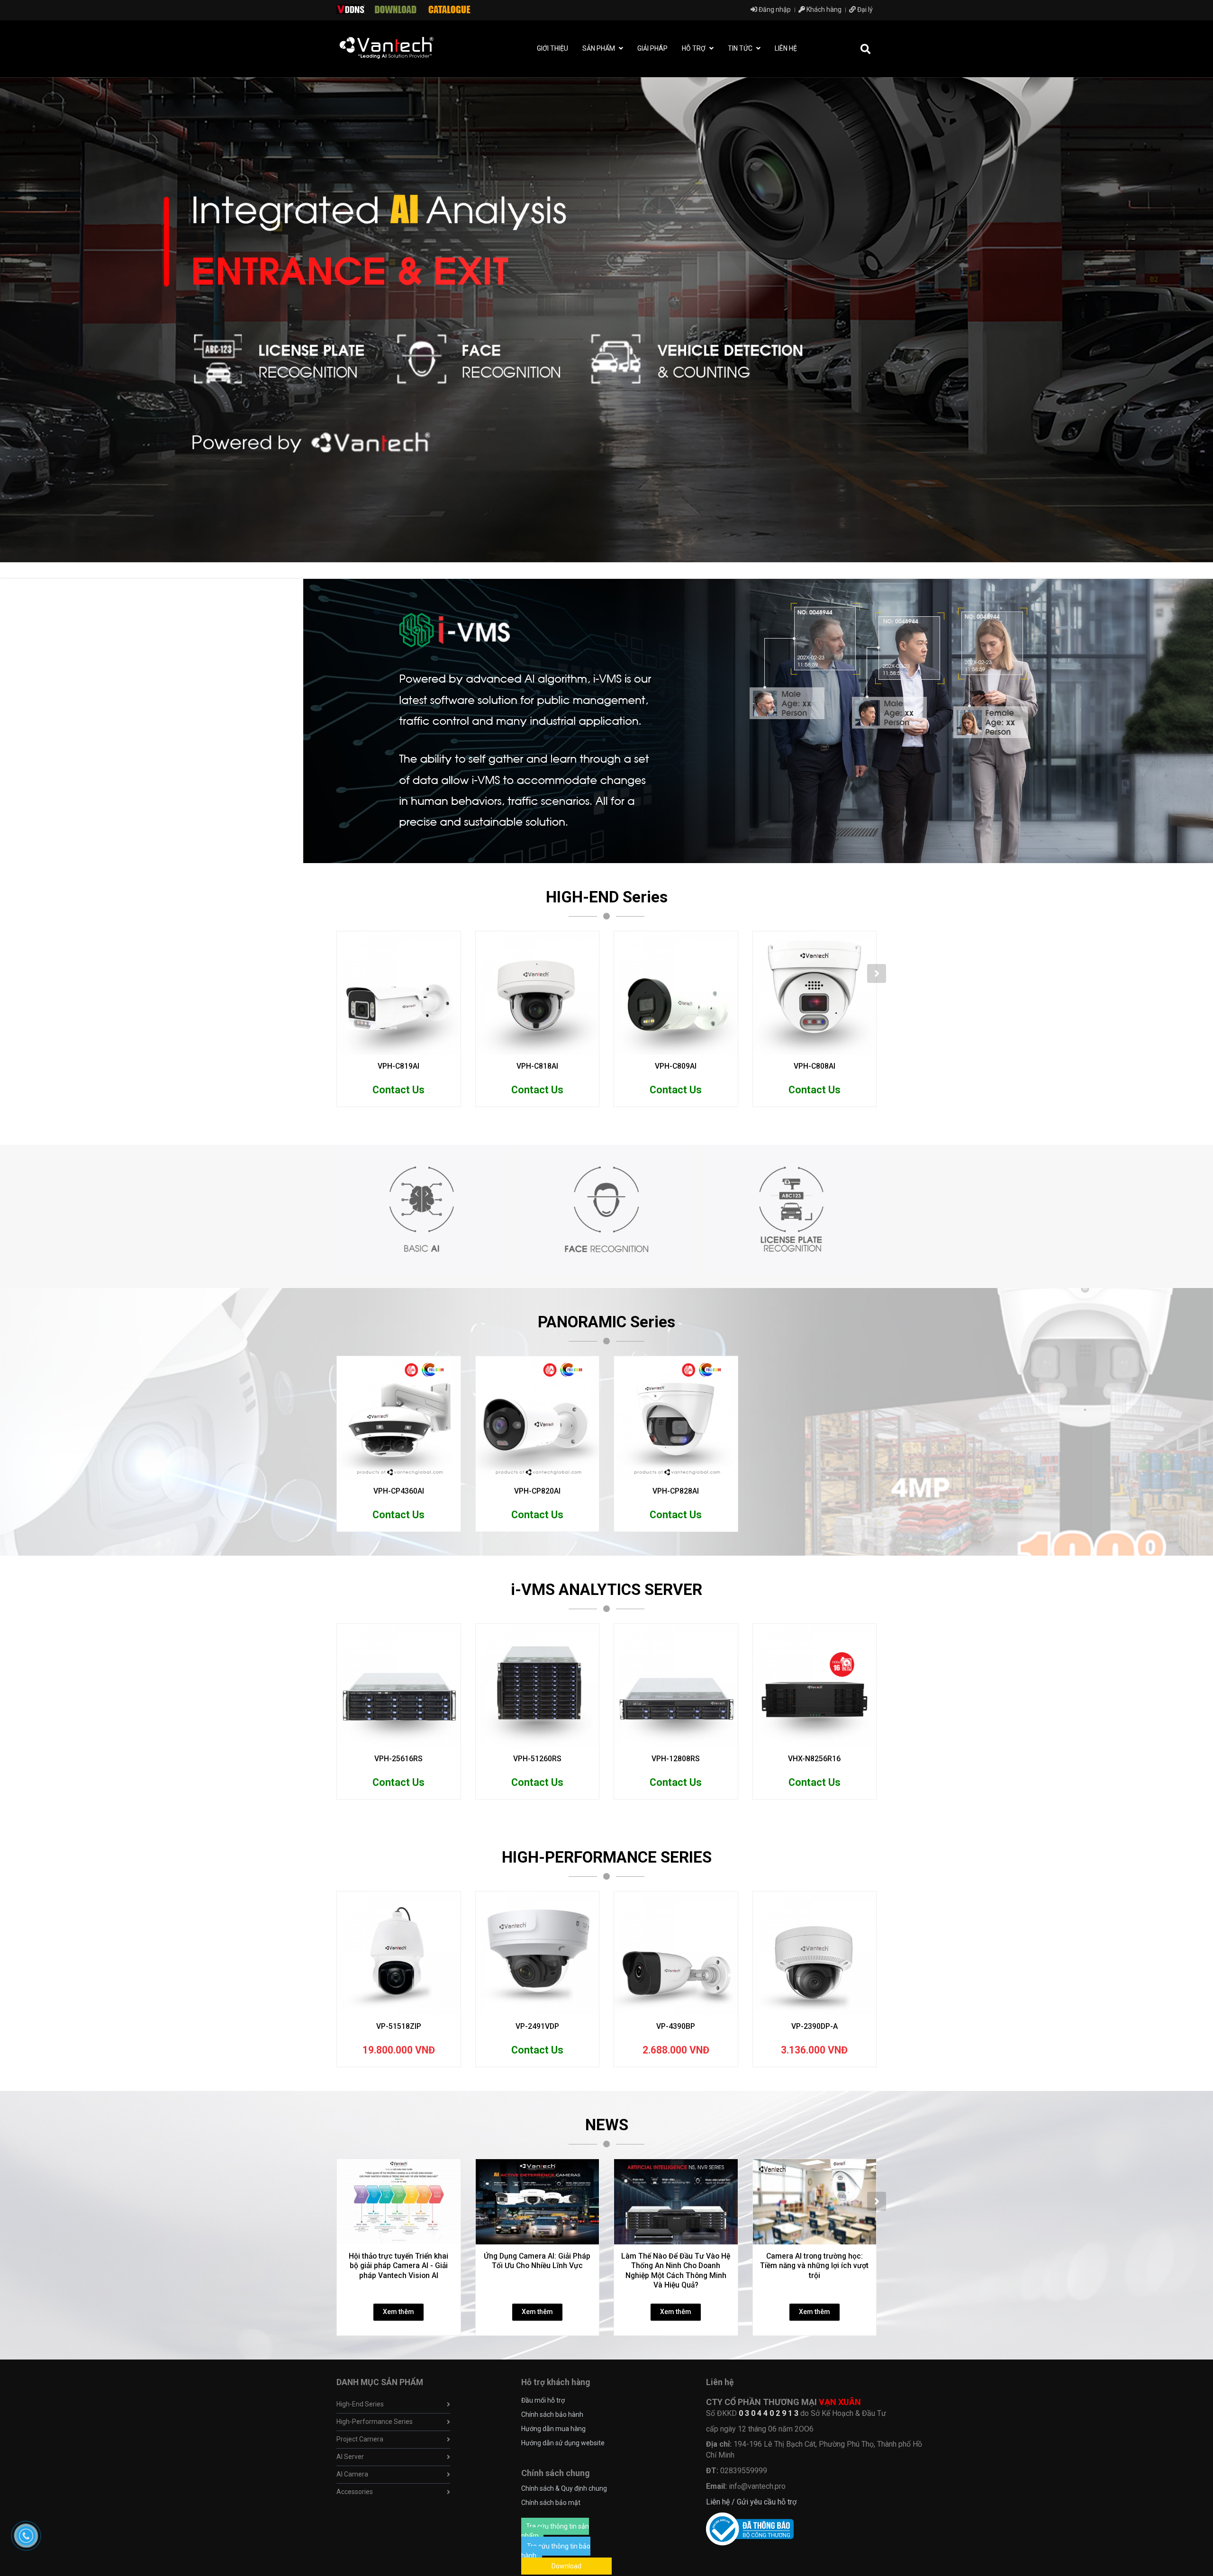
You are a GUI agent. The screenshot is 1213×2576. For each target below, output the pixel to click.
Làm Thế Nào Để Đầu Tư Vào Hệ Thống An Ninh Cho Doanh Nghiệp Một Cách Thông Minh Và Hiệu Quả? (676, 2270)
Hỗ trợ (694, 48)
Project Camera (360, 2439)
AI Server (350, 2457)
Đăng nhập (774, 9)
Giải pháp (652, 48)
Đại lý (864, 9)
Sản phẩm (599, 48)
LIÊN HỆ (786, 48)
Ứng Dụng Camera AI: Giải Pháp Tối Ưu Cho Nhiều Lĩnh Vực (537, 2261)
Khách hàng (823, 9)
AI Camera (352, 2474)
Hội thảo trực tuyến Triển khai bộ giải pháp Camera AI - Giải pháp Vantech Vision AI (398, 2266)
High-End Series (360, 2404)
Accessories (355, 2492)
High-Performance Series (375, 2422)
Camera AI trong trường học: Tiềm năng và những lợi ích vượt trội (814, 2266)
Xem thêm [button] (398, 2312)
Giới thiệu (552, 48)
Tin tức (741, 48)
